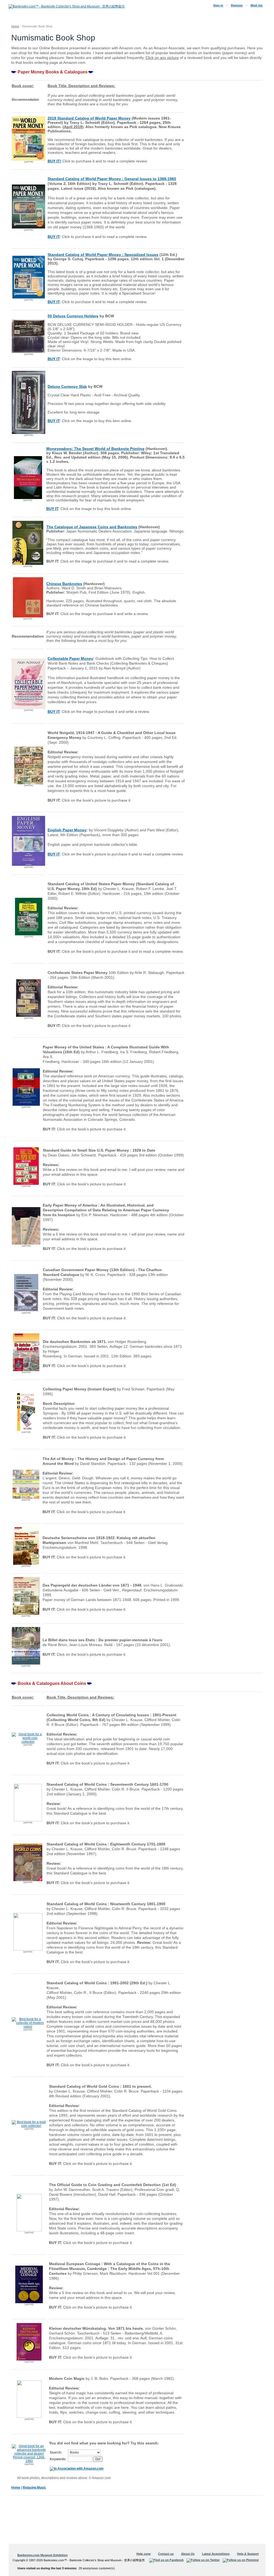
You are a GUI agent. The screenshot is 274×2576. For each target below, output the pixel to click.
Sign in (218, 5)
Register (237, 5)
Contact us (166, 2554)
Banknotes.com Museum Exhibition (43, 2555)
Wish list (256, 5)
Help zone (144, 2554)
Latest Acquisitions (216, 2554)
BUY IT (52, 509)
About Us (188, 2554)
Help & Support (248, 2554)
